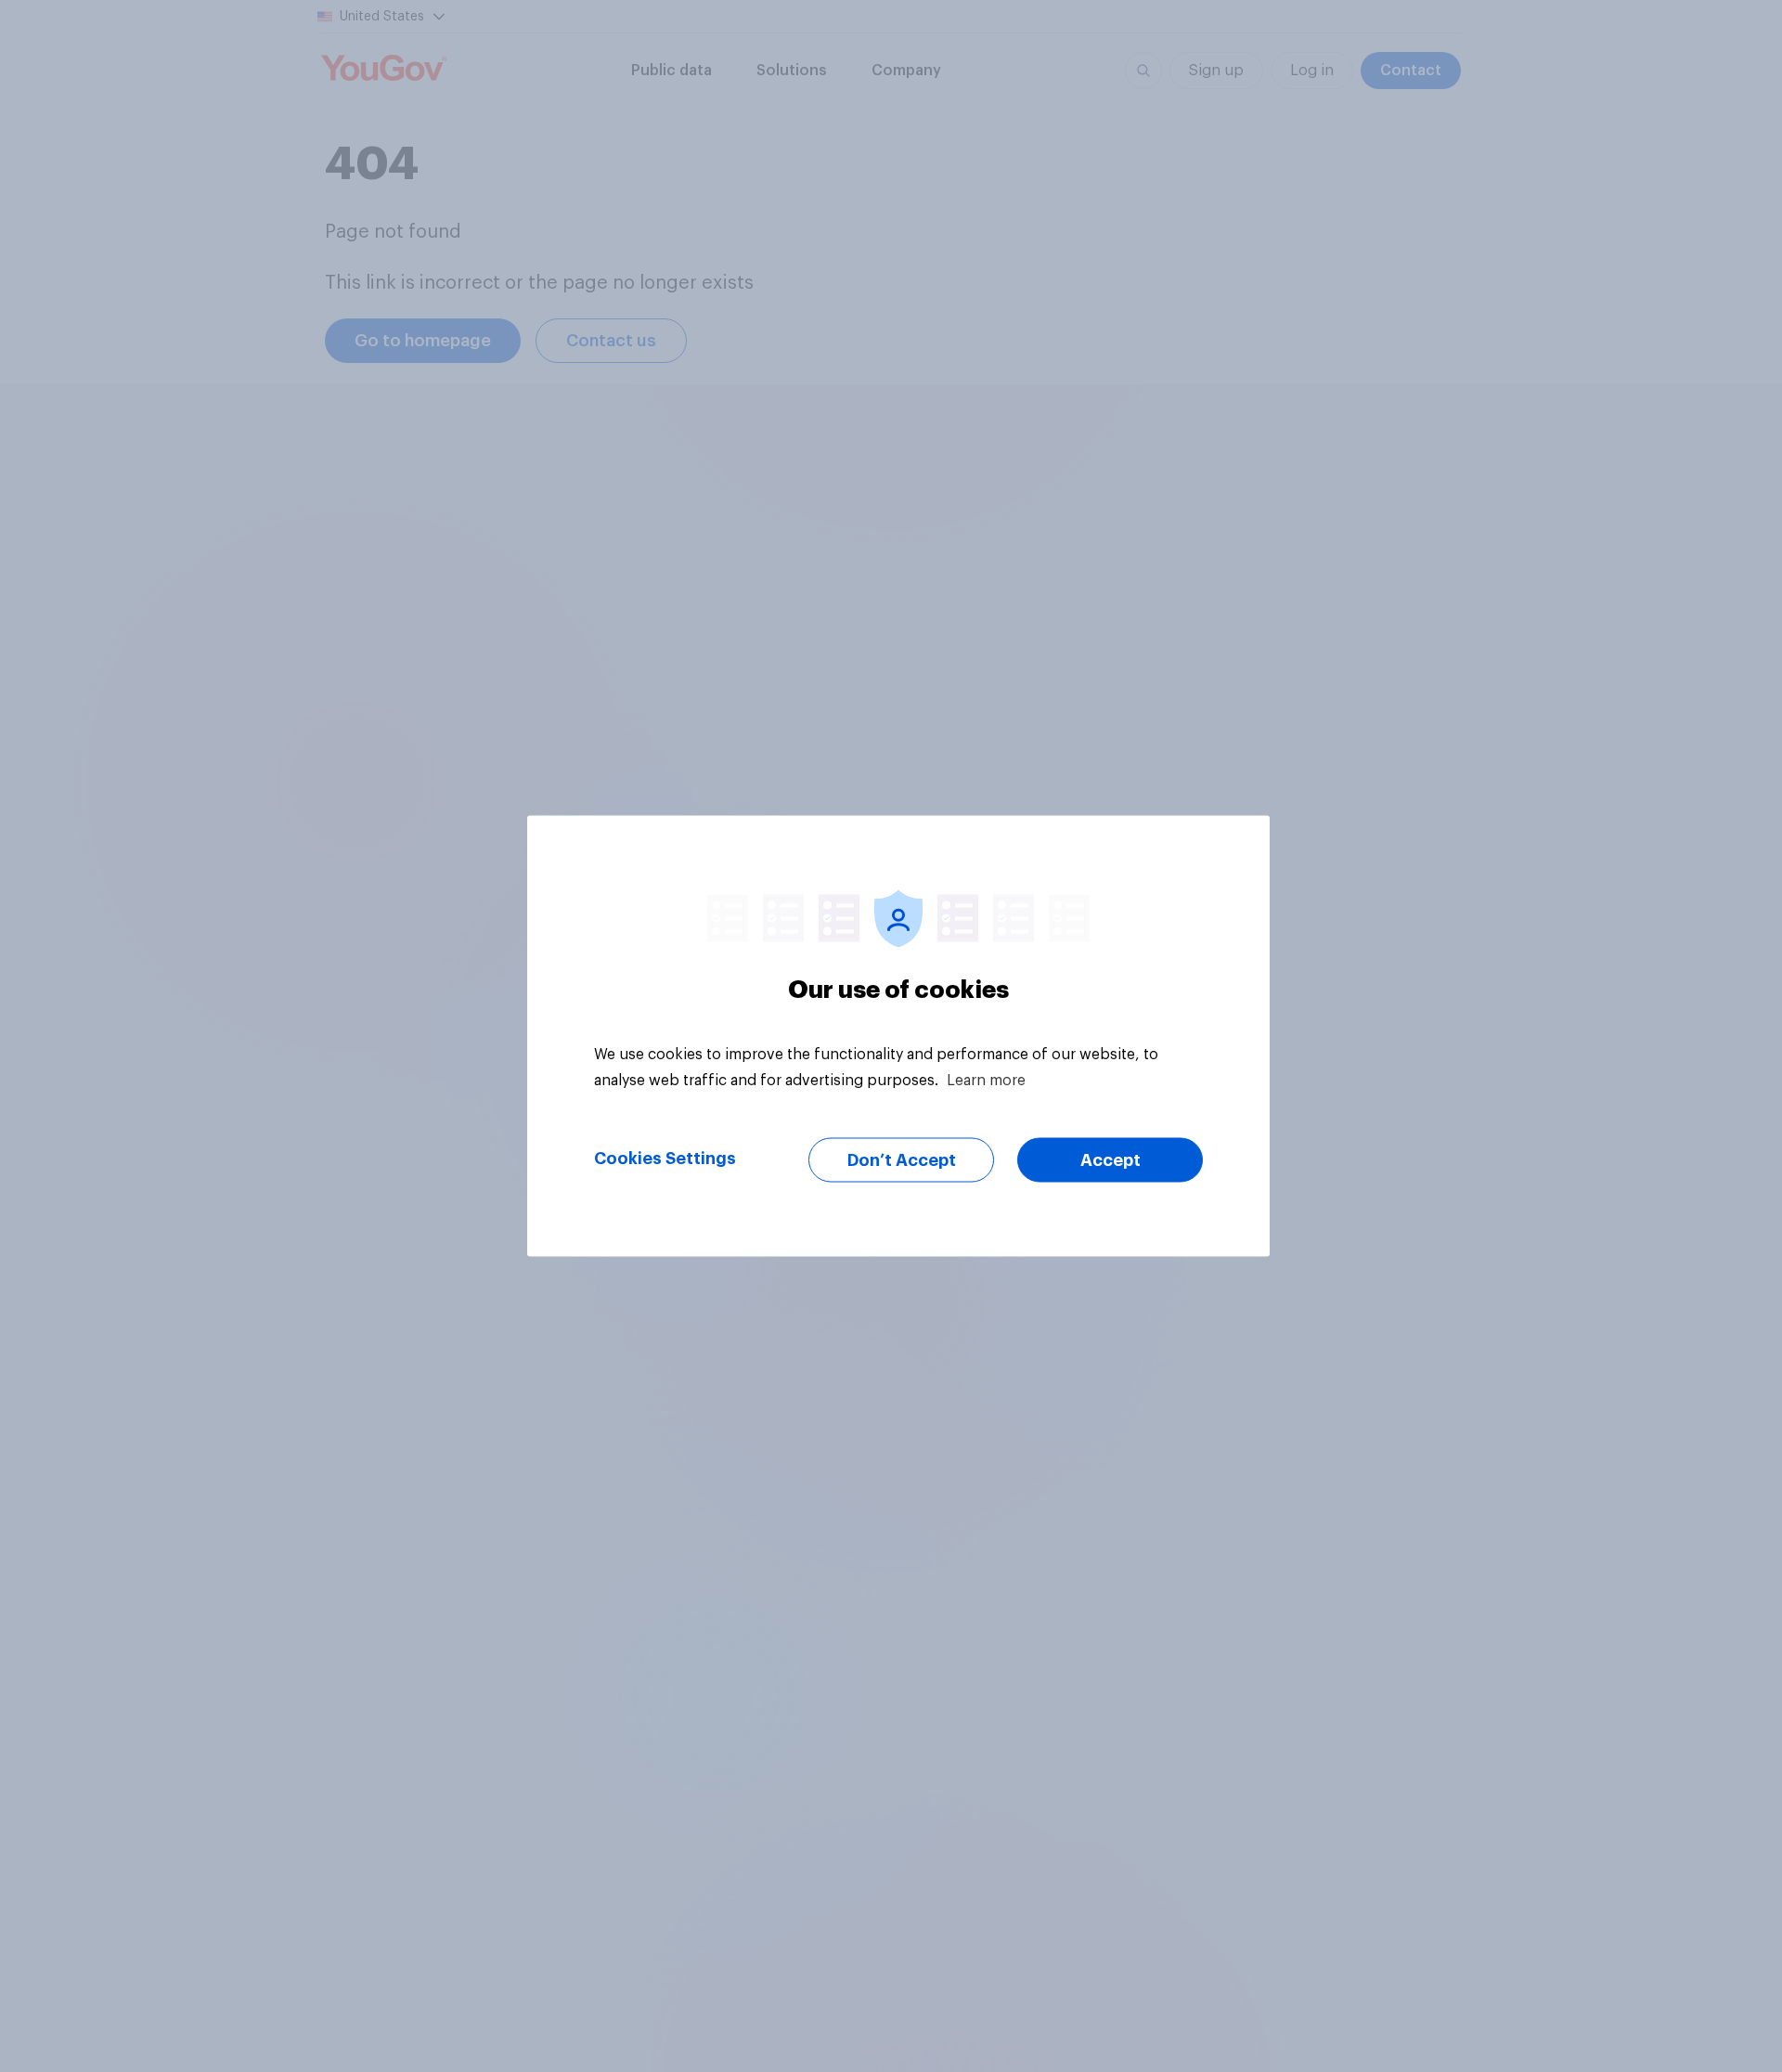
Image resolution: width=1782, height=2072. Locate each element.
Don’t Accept (902, 1160)
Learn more (986, 1081)
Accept (1111, 1160)
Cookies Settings (665, 1159)
